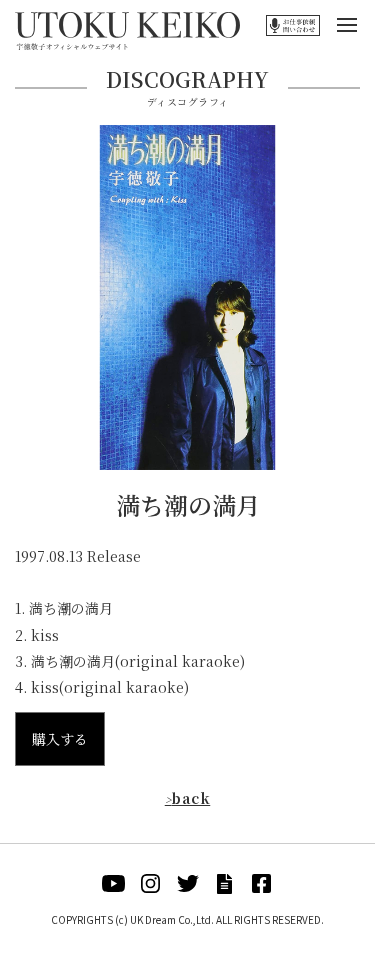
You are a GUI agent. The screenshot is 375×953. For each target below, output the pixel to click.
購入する (60, 739)
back (188, 798)
